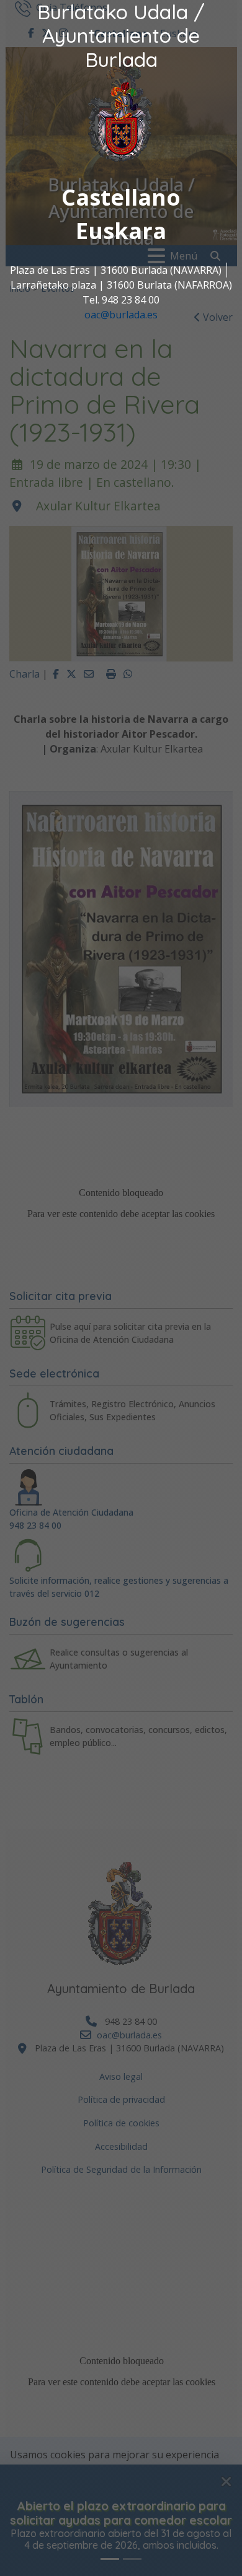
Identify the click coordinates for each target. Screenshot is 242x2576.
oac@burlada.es (121, 315)
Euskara (121, 231)
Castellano (121, 197)
